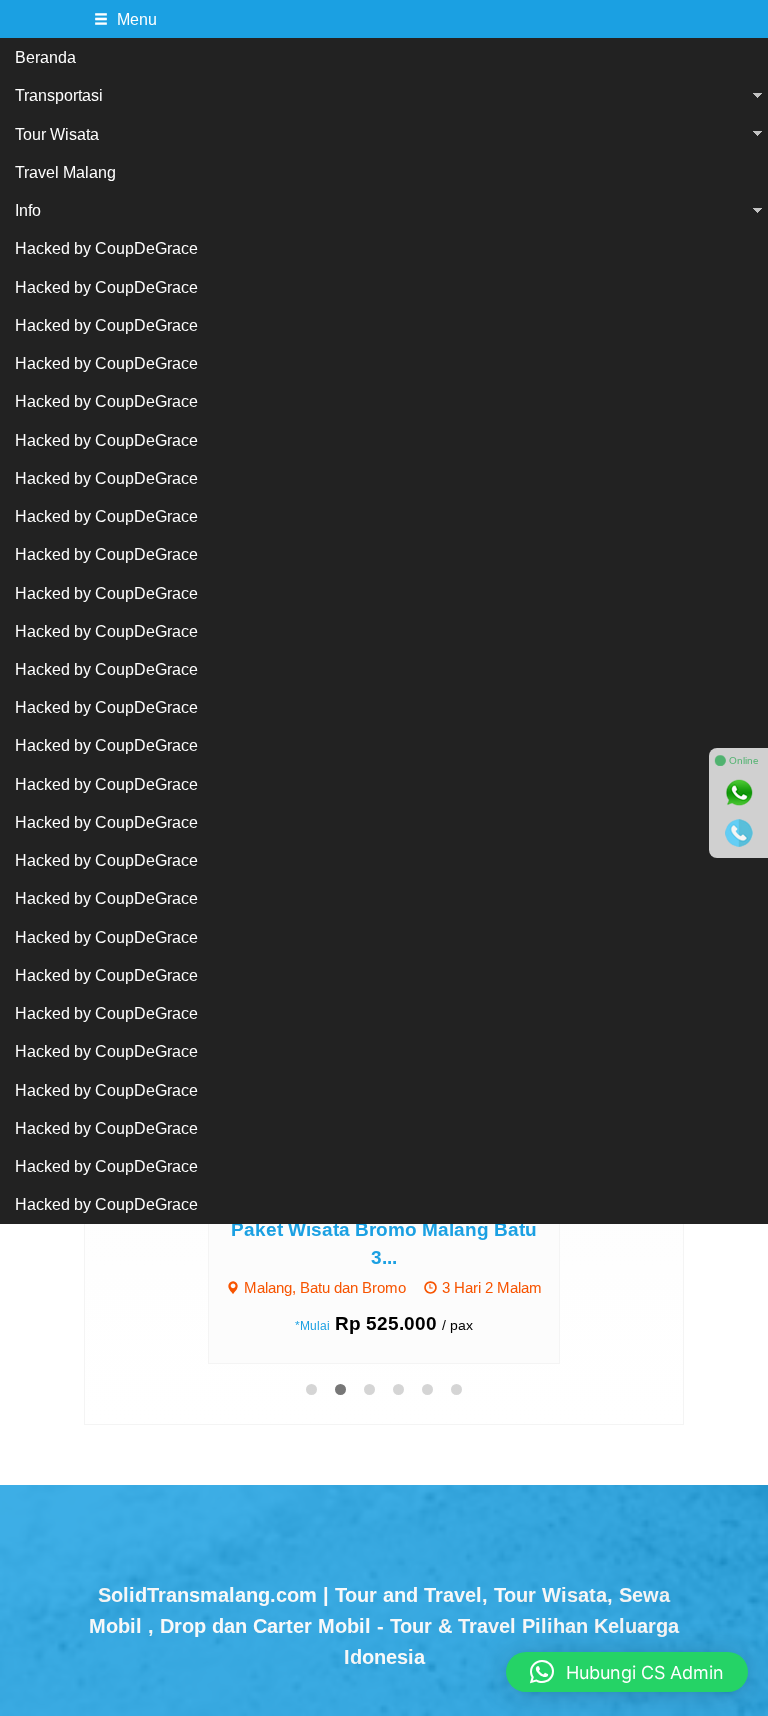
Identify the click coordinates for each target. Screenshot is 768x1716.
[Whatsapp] (739, 793)
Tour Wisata (57, 134)
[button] (627, 1672)
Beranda (45, 57)
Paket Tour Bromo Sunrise (430, 1229)
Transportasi (59, 95)
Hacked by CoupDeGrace (106, 248)
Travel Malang (65, 172)
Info (28, 210)
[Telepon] (739, 833)
